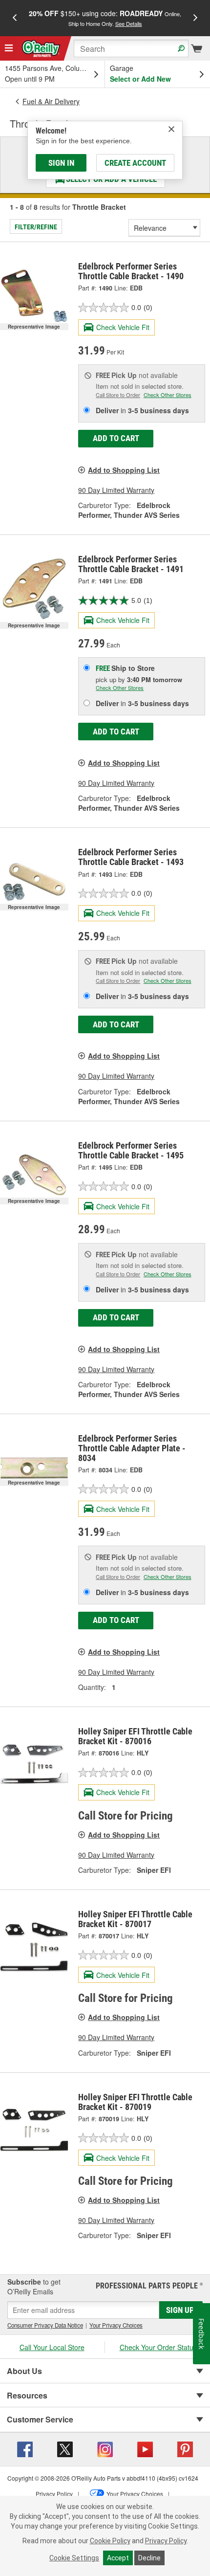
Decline (149, 2558)
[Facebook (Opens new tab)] (25, 2448)
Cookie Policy (110, 2541)
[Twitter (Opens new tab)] (65, 2448)
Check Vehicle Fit (123, 327)
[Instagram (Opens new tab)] (105, 2448)
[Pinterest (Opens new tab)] (185, 2448)
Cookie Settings (74, 2558)
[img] (171, 129)
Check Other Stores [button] (168, 395)
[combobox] (131, 48)
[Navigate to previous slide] (15, 18)
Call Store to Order (118, 395)
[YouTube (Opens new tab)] (145, 2448)
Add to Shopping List (124, 470)
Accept (118, 2558)
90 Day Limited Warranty (116, 490)
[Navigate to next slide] (195, 18)
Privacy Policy (166, 2541)
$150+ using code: (105, 18)
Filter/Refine (36, 227)
